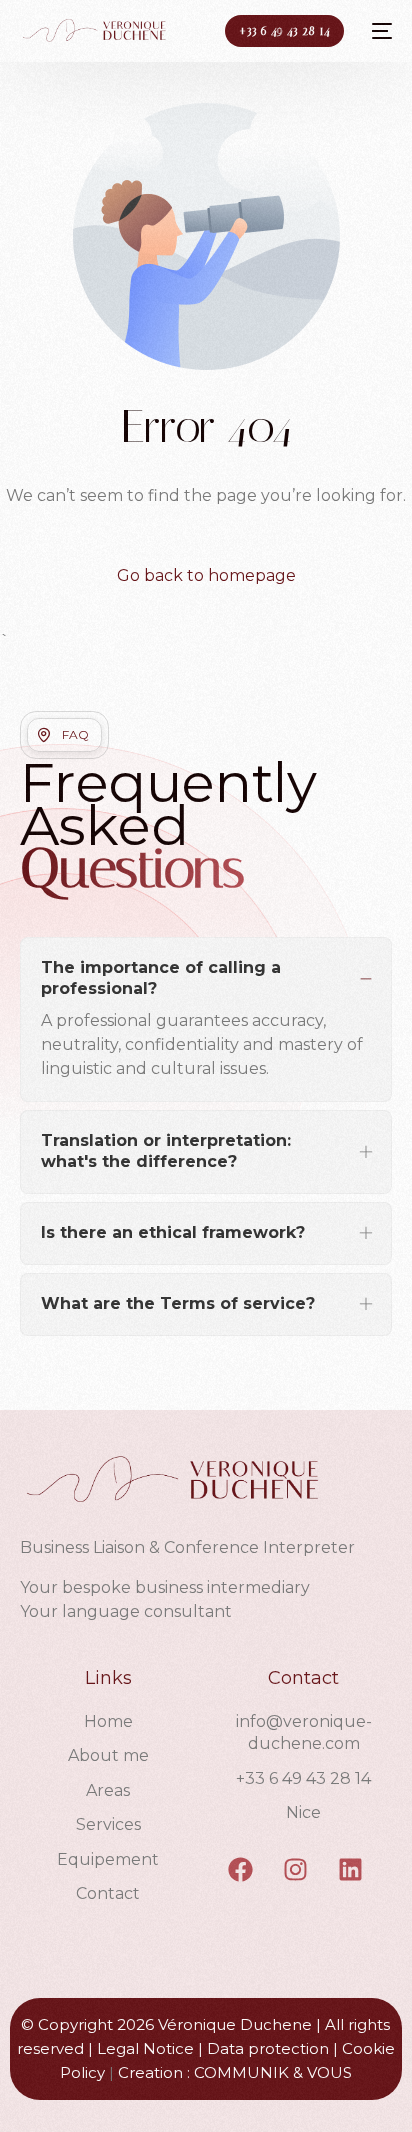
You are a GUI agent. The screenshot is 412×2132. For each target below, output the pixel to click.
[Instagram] (296, 1870)
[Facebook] (241, 1870)
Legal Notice (145, 2048)
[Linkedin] (351, 1870)
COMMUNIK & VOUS (273, 2072)
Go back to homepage (206, 575)
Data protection (268, 2048)
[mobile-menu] (378, 31)
